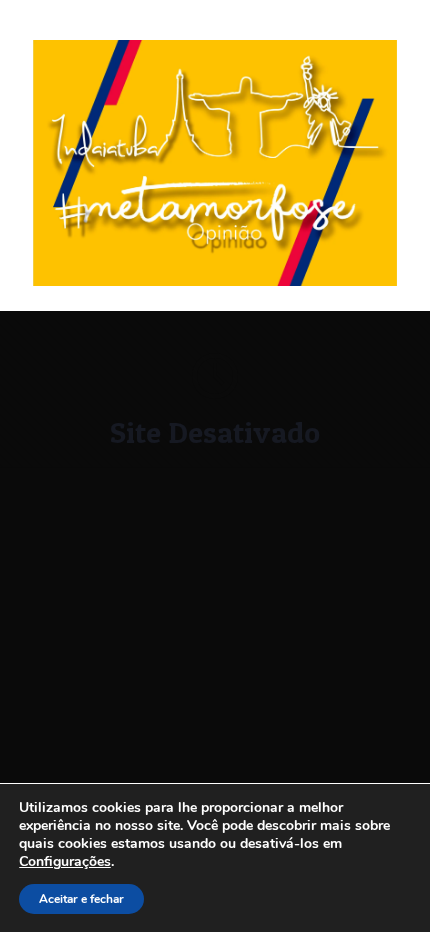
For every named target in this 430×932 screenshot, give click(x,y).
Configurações (65, 862)
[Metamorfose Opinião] (215, 281)
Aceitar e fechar (81, 899)
